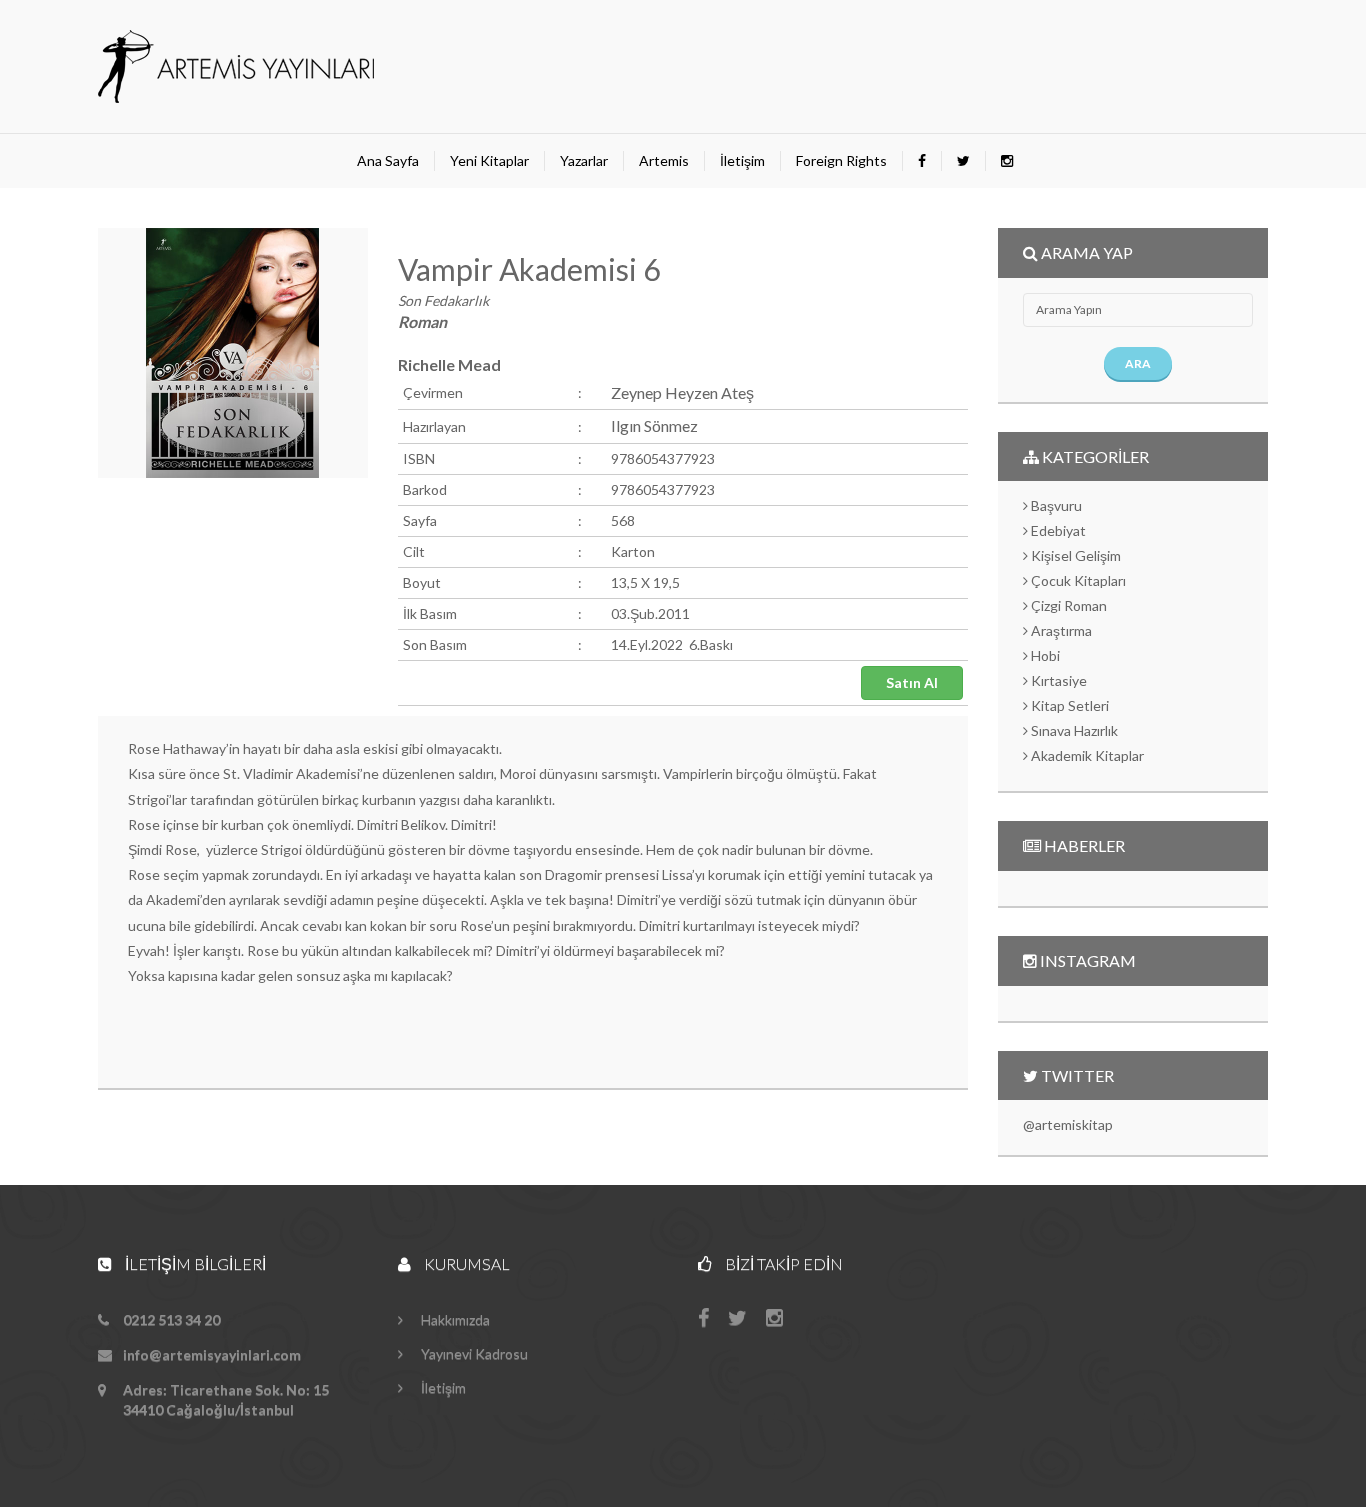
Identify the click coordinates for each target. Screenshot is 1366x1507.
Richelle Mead (449, 364)
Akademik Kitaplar (1086, 755)
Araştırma (1060, 630)
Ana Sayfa (388, 160)
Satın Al (912, 682)
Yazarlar (584, 160)
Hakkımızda (454, 1319)
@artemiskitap (1068, 1124)
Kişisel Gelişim (1074, 555)
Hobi (1044, 655)
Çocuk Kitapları (1077, 580)
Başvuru (1055, 505)
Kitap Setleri (1068, 705)
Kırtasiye (1057, 680)
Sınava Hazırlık (1073, 730)
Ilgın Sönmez (654, 425)
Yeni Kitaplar (489, 160)
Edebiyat (1057, 530)
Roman (422, 321)
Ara (1138, 363)
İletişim (742, 160)
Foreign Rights (841, 160)
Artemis (664, 160)
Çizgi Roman (1067, 605)
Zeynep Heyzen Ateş (682, 392)
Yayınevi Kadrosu (473, 1353)
